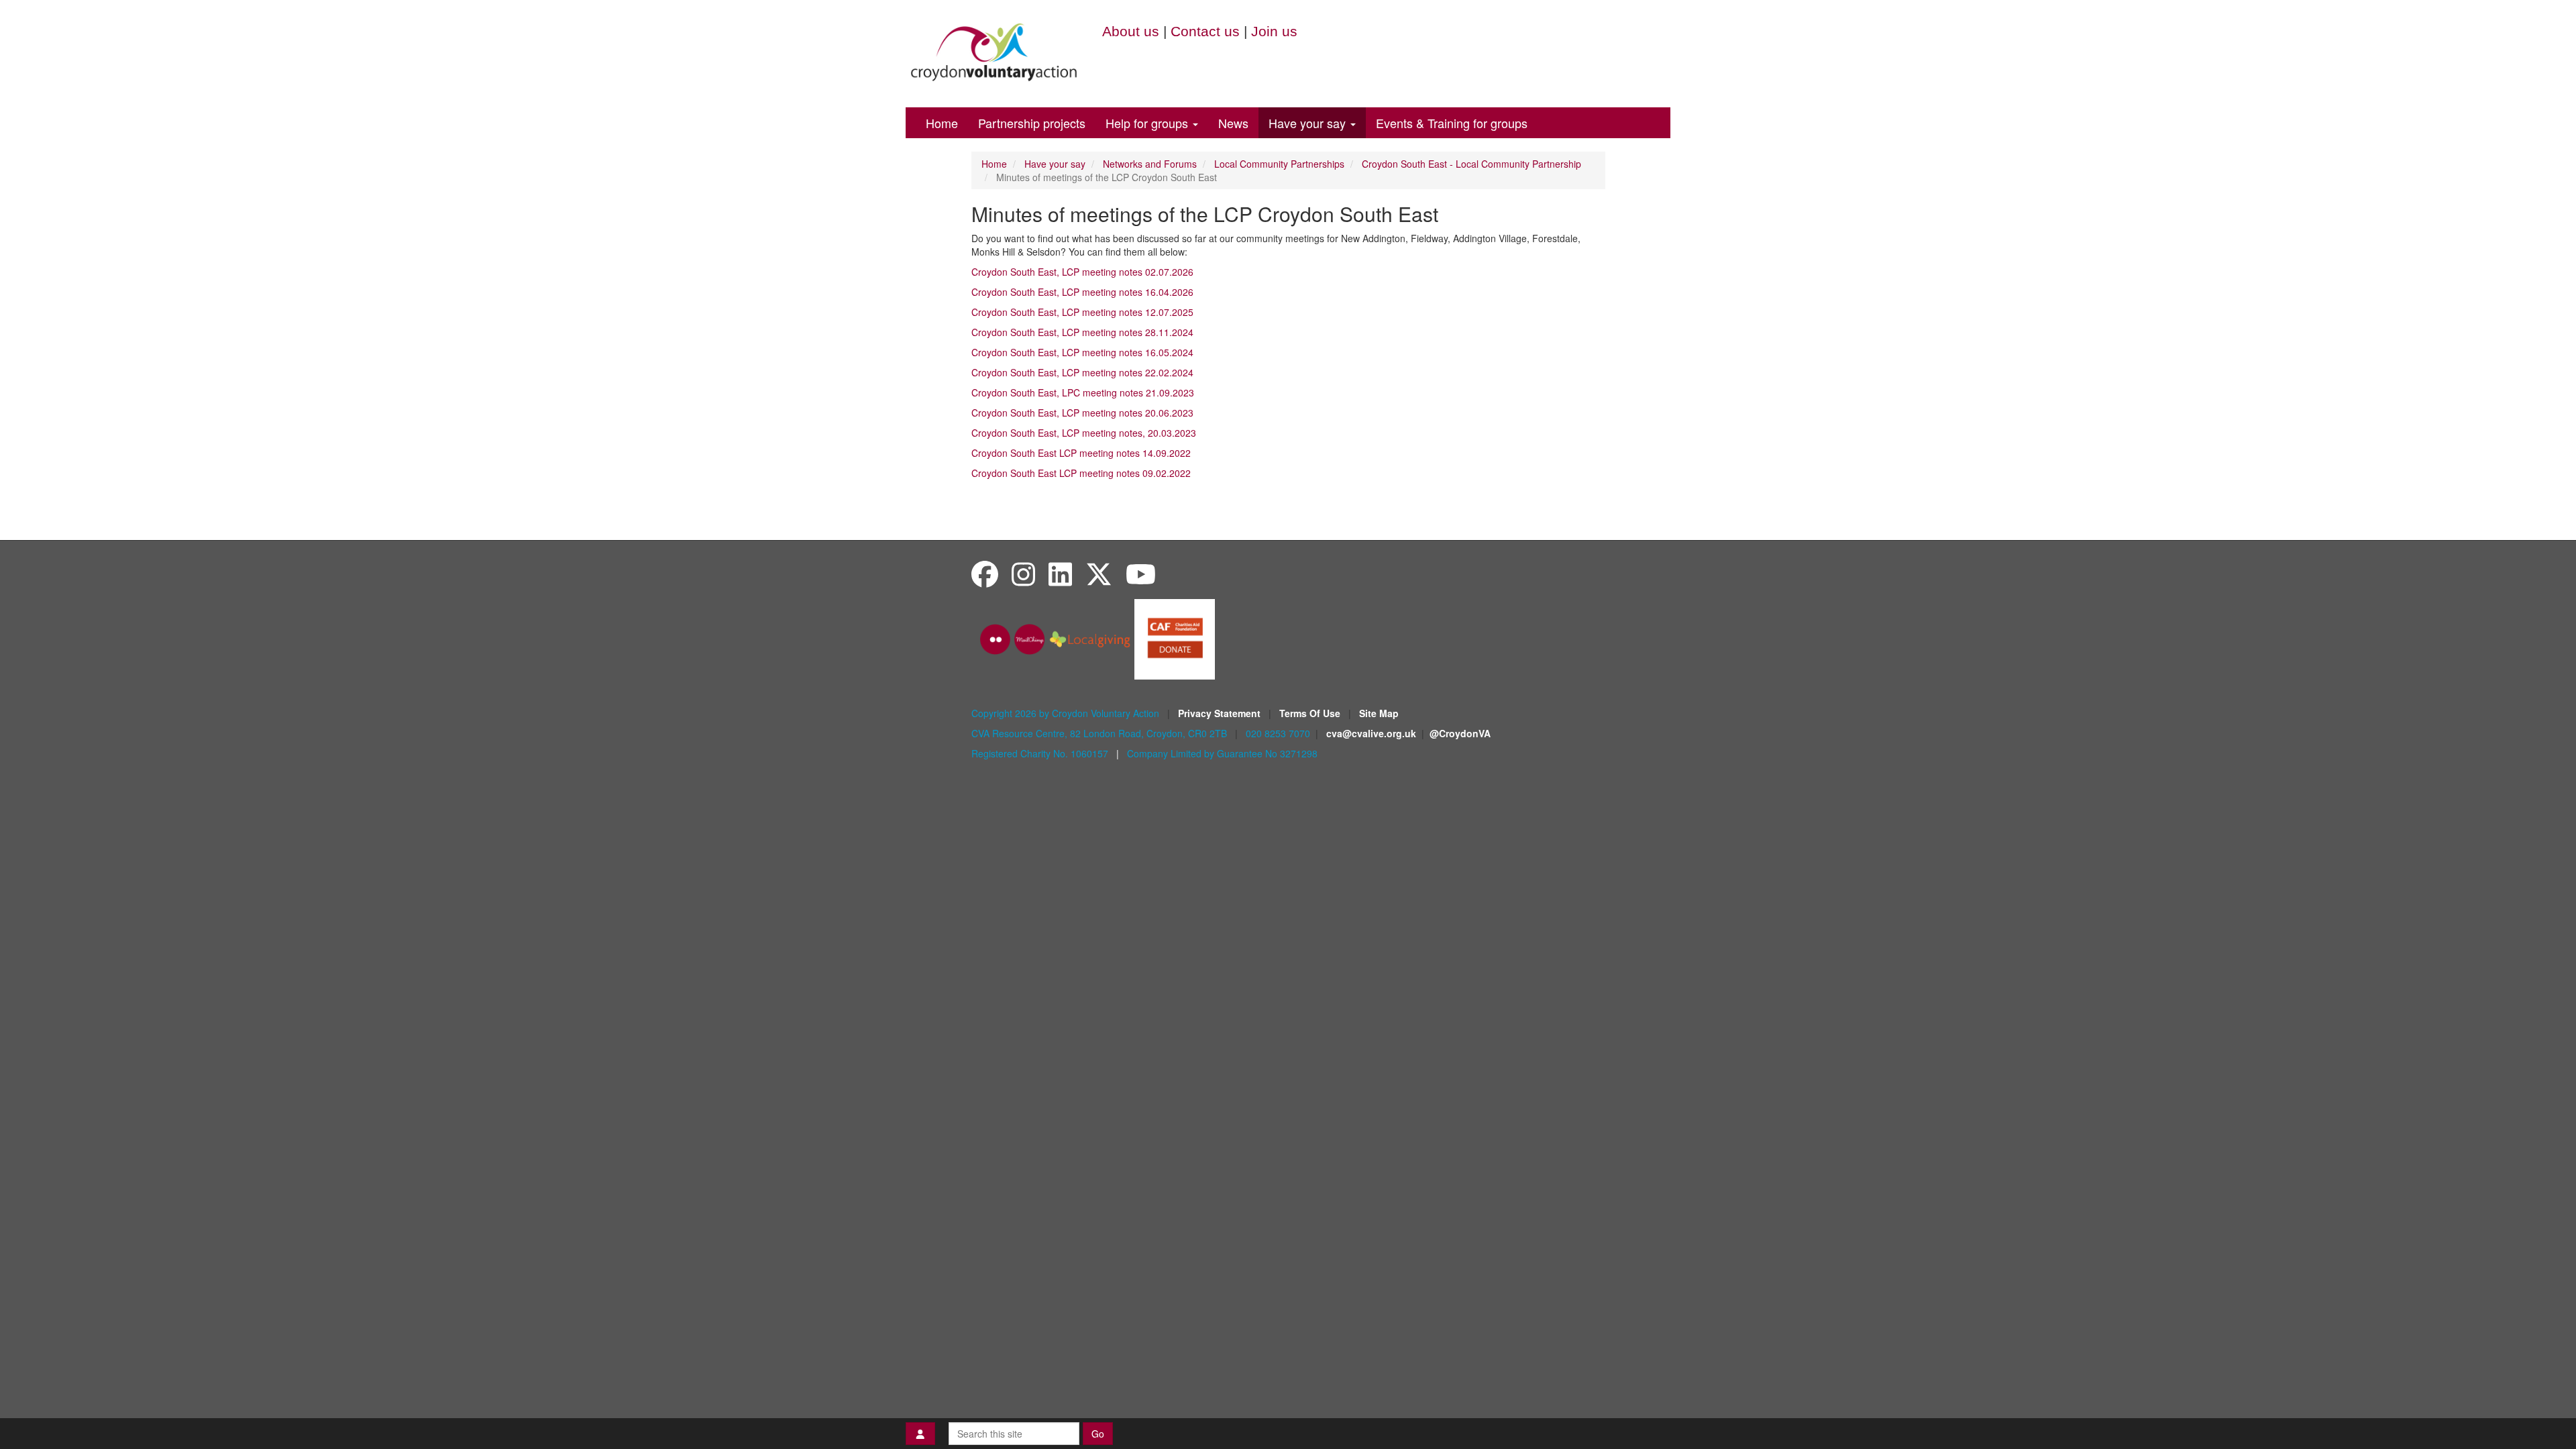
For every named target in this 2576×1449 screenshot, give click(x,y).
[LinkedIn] (1060, 573)
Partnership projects (1032, 123)
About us (1131, 31)
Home (942, 123)
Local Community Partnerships (1279, 164)
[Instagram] (1023, 573)
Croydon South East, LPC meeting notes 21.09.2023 (1083, 392)
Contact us (1205, 31)
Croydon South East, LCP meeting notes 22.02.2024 (1082, 372)
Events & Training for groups (1452, 123)
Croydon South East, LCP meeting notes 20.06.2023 (1082, 413)
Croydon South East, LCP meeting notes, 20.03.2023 (1084, 433)
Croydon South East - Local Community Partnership (1471, 164)
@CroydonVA (1460, 733)
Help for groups (1148, 123)
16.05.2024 (1082, 352)
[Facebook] (985, 573)
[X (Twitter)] (1099, 573)
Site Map (1379, 713)
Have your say (1309, 123)
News (1233, 123)
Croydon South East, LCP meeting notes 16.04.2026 (1082, 292)
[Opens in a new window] (1175, 638)
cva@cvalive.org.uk (1371, 733)
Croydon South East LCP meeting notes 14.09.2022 (1081, 453)
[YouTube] (1141, 573)
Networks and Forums (1150, 164)
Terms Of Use (1311, 713)
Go (1098, 1434)
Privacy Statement (1221, 713)
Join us (1274, 31)
